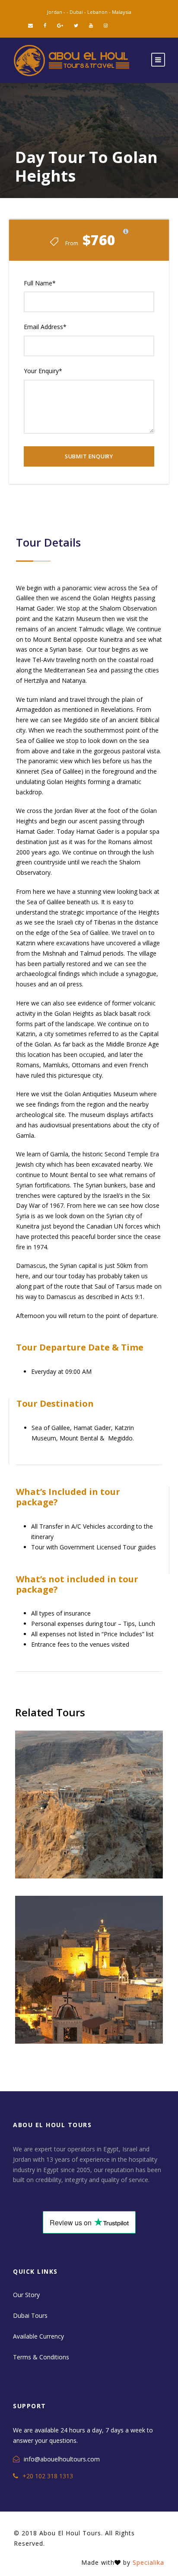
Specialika (148, 2562)
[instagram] (106, 25)
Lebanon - (100, 12)
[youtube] (91, 25)
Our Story (26, 2295)
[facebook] (45, 25)
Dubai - (78, 12)
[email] (30, 25)
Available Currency (38, 2336)
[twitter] (76, 25)
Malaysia (122, 12)
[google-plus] (60, 25)
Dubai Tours (30, 2315)
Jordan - (57, 12)
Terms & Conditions (41, 2357)
